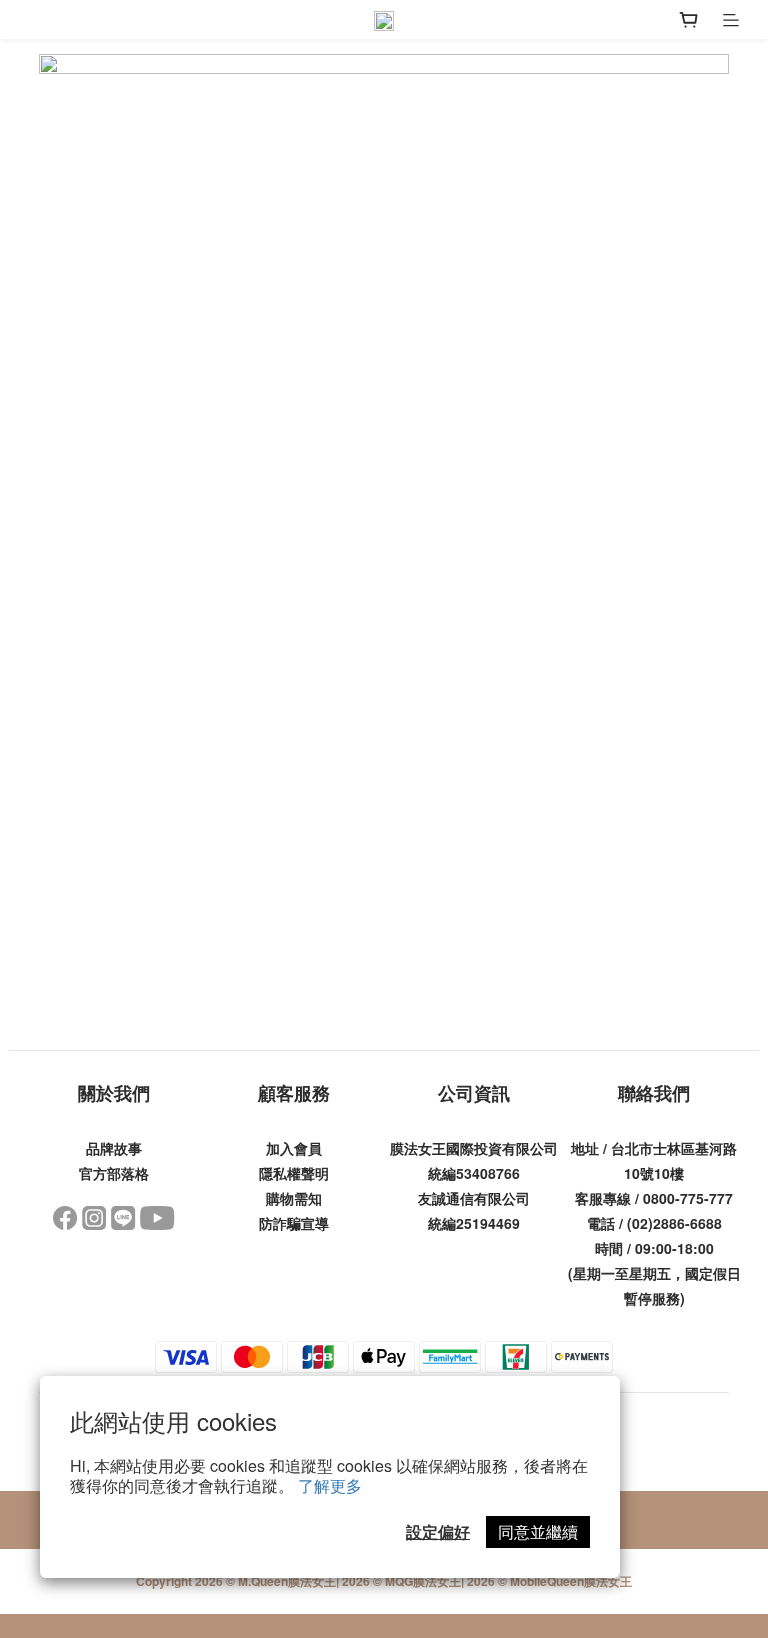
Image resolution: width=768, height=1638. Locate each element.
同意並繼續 (538, 1531)
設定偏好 (438, 1531)
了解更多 (330, 1485)
